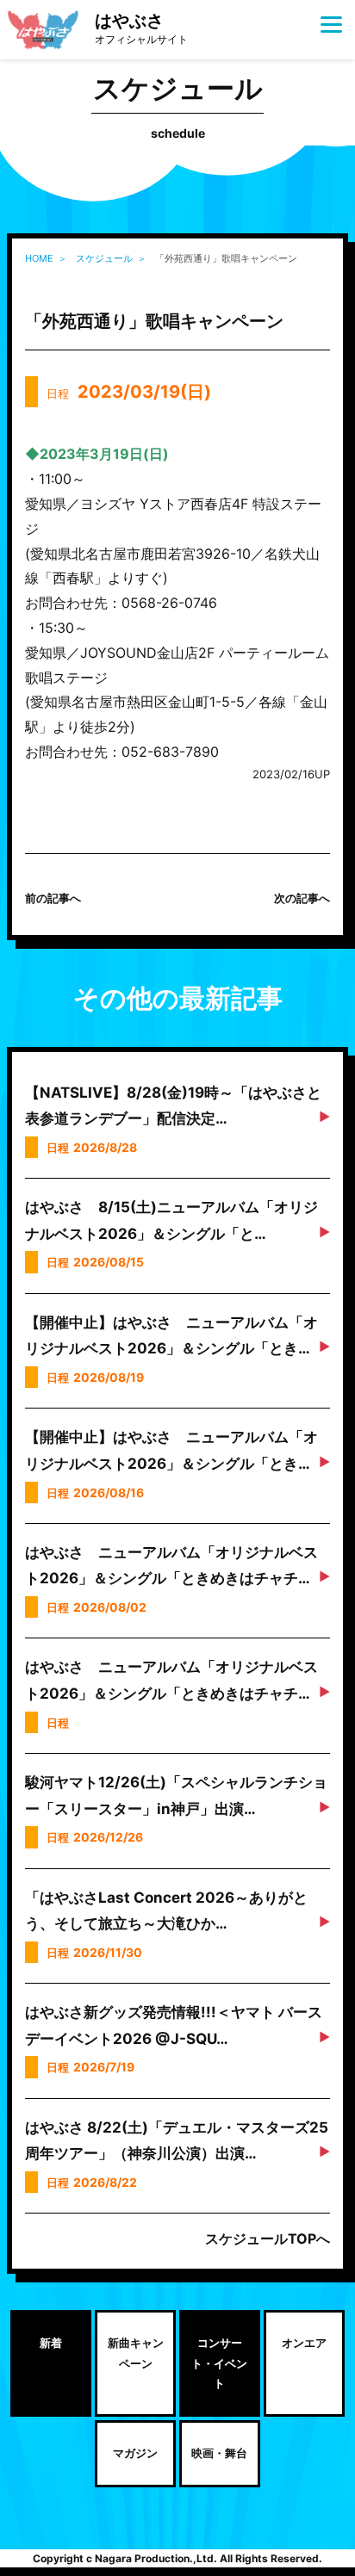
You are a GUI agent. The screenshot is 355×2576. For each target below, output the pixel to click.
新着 (51, 2343)
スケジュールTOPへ (268, 2239)
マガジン (135, 2453)
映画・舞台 (219, 2453)
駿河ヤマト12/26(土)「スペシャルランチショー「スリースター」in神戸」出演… (176, 1796)
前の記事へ (53, 898)
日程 (129, 392)
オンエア (304, 2343)
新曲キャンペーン (136, 2353)
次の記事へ (302, 898)
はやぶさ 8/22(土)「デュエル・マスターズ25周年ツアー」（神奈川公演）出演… (177, 2141)
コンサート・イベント (219, 2363)
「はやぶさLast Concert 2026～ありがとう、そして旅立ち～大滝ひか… (166, 1911)
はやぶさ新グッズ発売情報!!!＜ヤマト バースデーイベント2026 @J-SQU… (174, 2025)
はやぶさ (141, 28)
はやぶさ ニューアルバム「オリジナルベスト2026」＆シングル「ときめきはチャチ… (171, 1566)
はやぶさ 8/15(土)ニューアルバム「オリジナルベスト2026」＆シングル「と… (171, 1220)
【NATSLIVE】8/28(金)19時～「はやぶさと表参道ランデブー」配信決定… (173, 1106)
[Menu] (331, 24)
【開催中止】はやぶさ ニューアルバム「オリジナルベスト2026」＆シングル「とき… (171, 1336)
